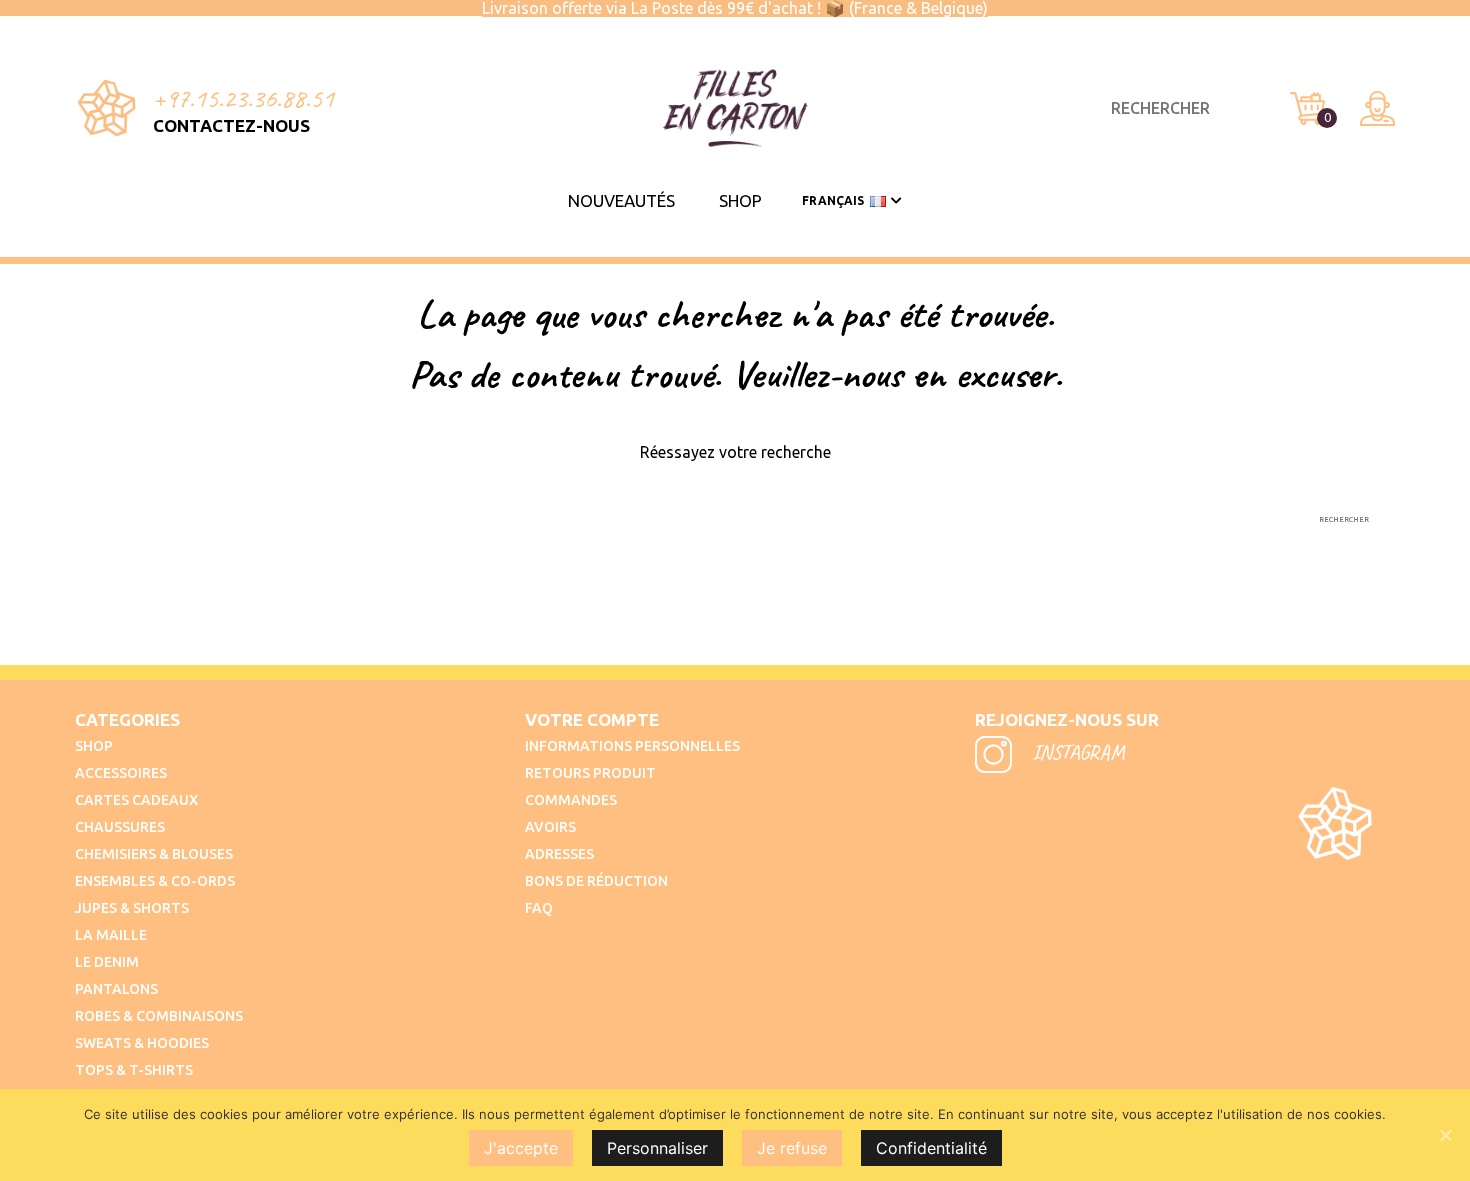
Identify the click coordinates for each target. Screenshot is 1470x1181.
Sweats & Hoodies (142, 1043)
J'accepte (521, 1148)
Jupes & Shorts (132, 908)
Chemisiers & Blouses (154, 854)
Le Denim (107, 962)
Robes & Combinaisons (159, 1016)
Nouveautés (621, 200)
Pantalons (116, 989)
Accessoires (121, 773)
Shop (740, 200)
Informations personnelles (632, 746)
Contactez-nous (231, 125)
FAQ (539, 908)
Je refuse (792, 1148)
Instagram (1076, 752)
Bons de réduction (596, 881)
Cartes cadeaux (136, 800)
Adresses (559, 854)
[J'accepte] (1445, 1135)
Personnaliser (657, 1148)
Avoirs (550, 827)
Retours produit (590, 773)
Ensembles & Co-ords (155, 881)
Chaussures (120, 827)
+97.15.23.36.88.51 (243, 98)
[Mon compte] (1377, 108)
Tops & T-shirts (134, 1070)
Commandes (571, 800)
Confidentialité (931, 1148)
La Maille (111, 935)
